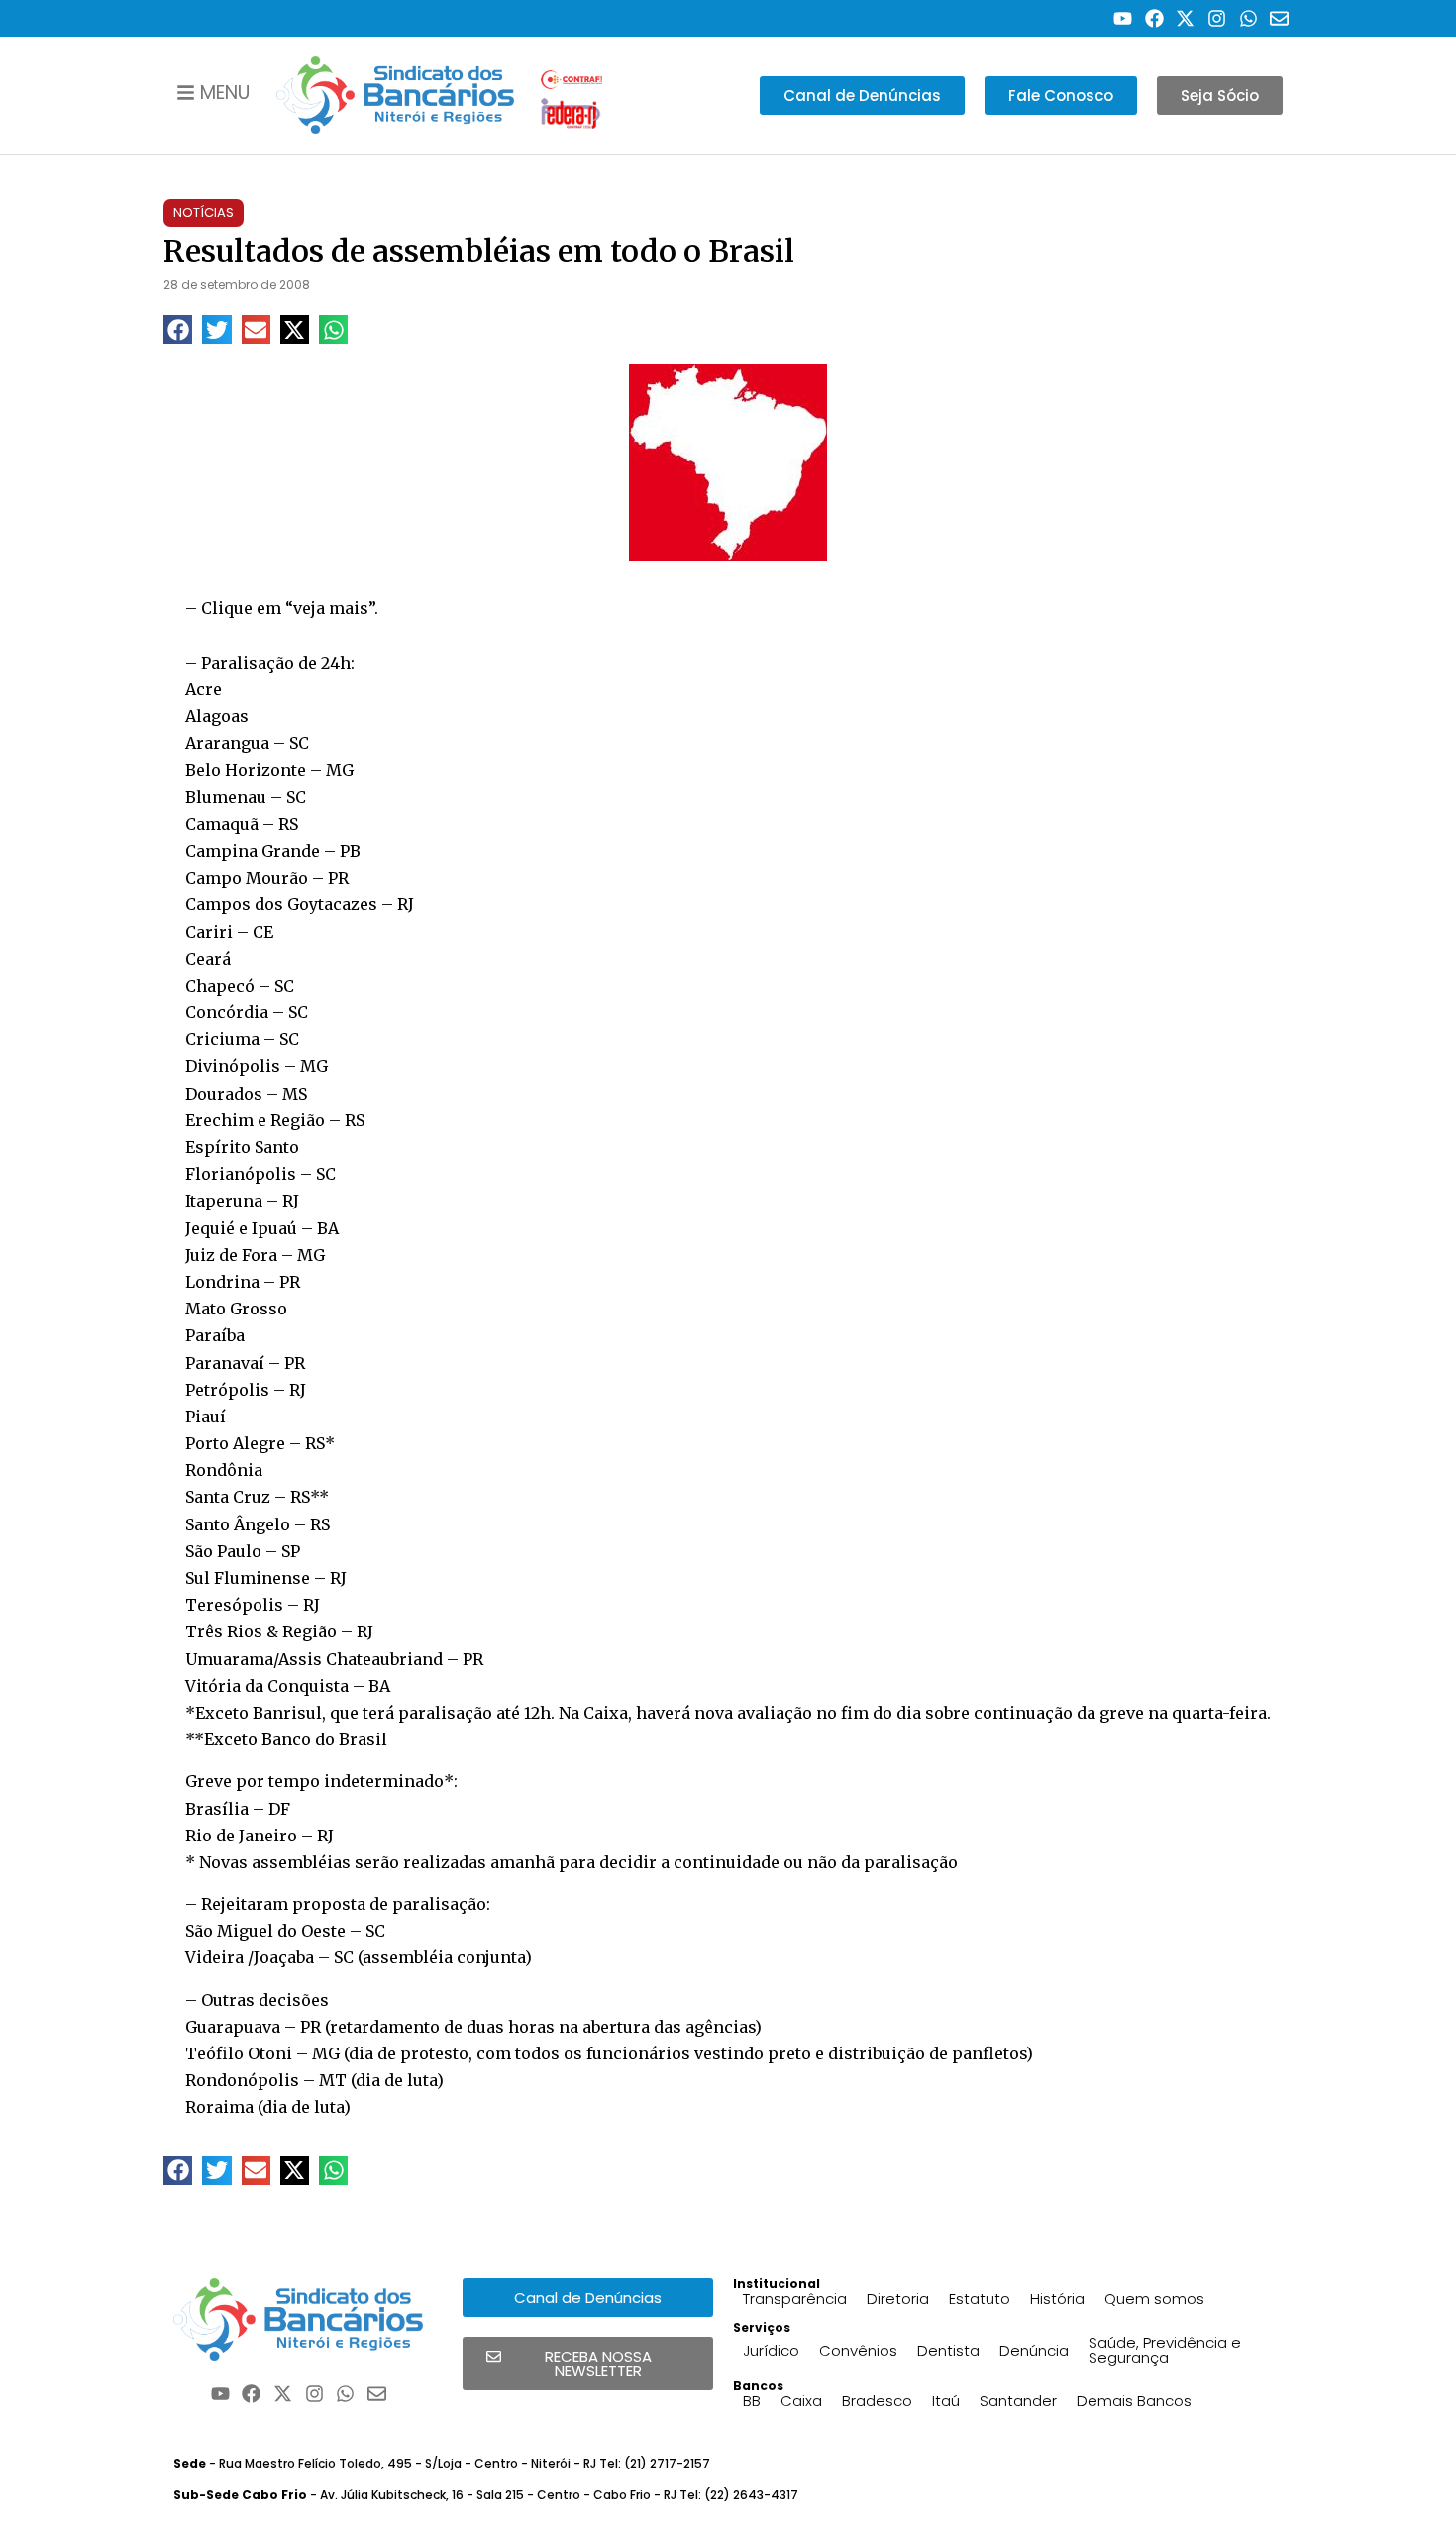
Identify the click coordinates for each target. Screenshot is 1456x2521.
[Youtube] (1123, 18)
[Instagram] (1217, 18)
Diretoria (898, 2299)
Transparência (795, 2299)
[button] (178, 329)
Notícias (204, 212)
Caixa (801, 2401)
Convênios (858, 2350)
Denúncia (1034, 2350)
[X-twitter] (1186, 18)
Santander (1018, 2401)
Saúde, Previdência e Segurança (1165, 2350)
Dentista (948, 2350)
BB (752, 2401)
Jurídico (771, 2350)
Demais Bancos (1134, 2401)
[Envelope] (1279, 18)
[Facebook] (1154, 18)
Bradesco (877, 2401)
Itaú (946, 2401)
